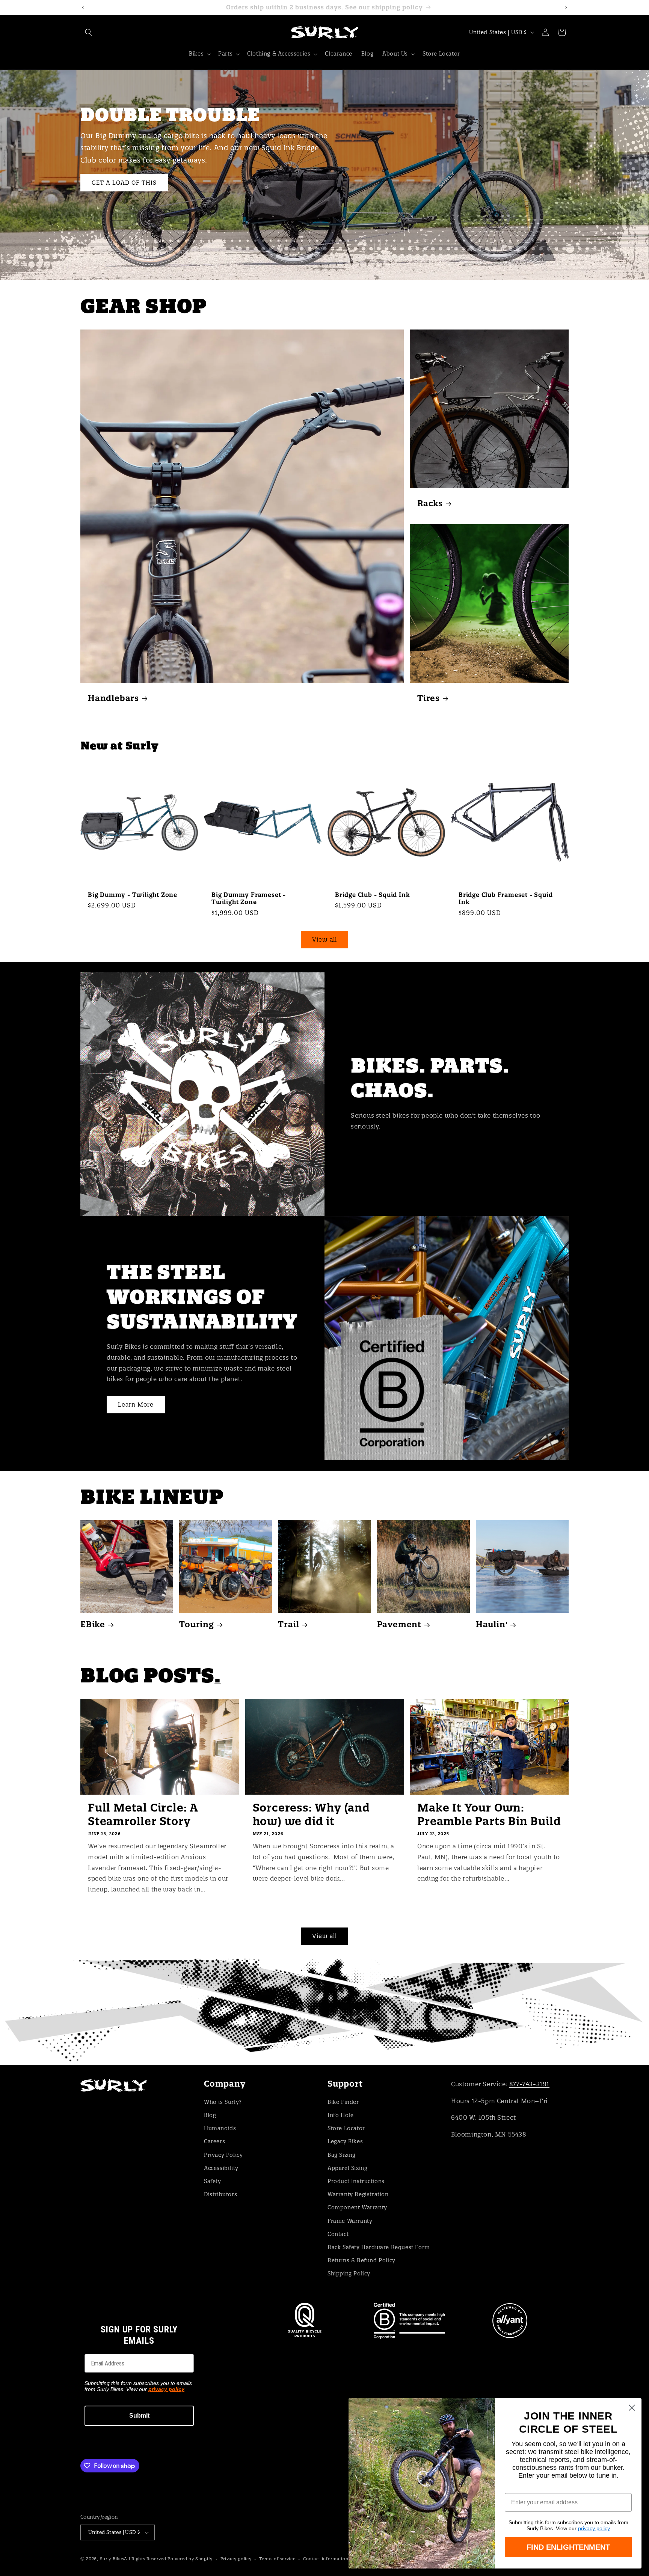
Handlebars (113, 698)
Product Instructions (356, 2181)
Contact (338, 2234)
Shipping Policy (349, 2274)
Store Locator (346, 2128)
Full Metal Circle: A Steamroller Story (143, 1815)
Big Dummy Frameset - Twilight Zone (249, 898)
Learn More (136, 1405)
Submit (139, 2416)
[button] (89, 32)
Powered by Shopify (190, 2559)
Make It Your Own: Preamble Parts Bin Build (489, 1815)
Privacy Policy (223, 2155)
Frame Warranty (350, 2221)
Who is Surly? (223, 2102)
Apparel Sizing (347, 2168)
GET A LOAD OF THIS (124, 182)
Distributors (220, 2194)
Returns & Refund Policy (361, 2260)
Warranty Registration (358, 2194)
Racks (430, 503)
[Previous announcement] (83, 8)
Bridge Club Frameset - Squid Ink (506, 898)
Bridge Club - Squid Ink (372, 895)
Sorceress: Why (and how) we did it (311, 1815)
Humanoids (220, 2128)
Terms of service (277, 2559)
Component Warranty (357, 2207)
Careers (214, 2141)
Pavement (399, 1624)
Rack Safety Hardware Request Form (379, 2247)
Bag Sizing (342, 2155)
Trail (288, 1624)
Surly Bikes (112, 2559)
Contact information (326, 2559)
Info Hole (340, 2115)
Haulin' (492, 1624)
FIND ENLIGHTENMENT (568, 2547)
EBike (93, 1624)
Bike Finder (343, 2102)
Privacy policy (236, 2559)
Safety (213, 2181)
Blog (210, 2115)
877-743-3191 (529, 2084)
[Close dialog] (632, 2408)
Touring (197, 1624)
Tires (429, 698)
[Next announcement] (566, 8)
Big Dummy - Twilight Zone (133, 895)
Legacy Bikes (345, 2141)
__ (324, 2012)
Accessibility (221, 2168)
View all (324, 940)
